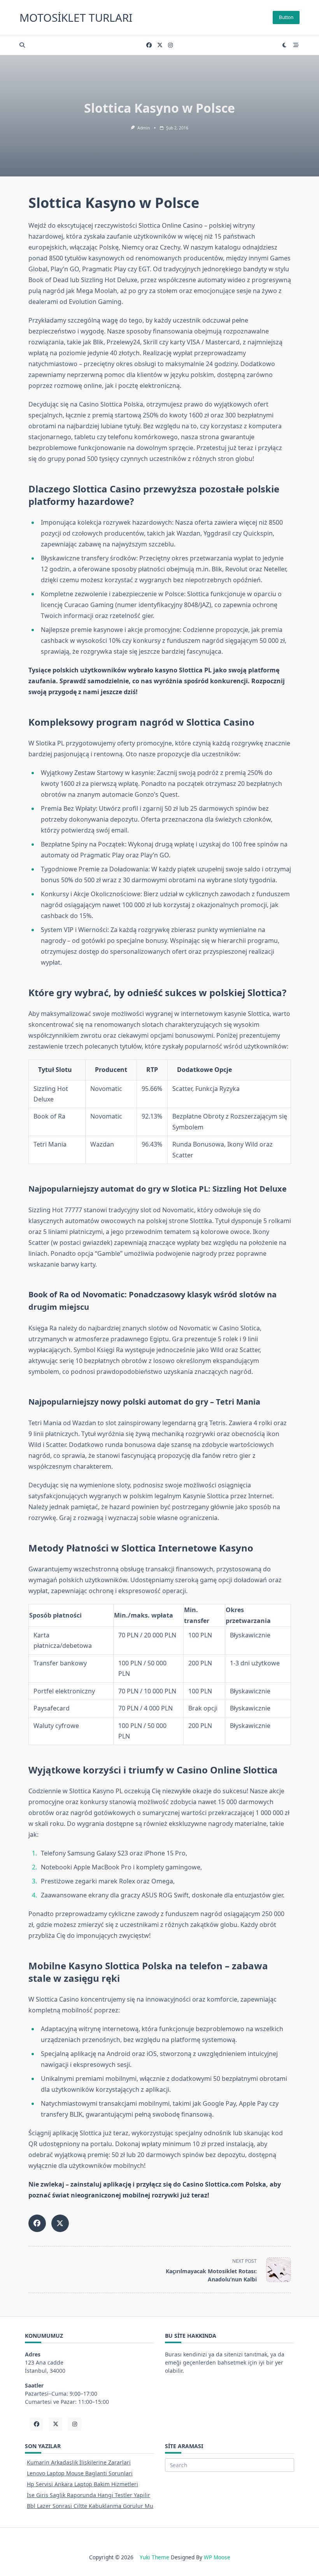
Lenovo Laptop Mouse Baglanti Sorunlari (80, 2473)
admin (144, 128)
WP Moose (217, 2557)
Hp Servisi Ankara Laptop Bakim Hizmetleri (82, 2484)
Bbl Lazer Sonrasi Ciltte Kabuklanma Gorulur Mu (90, 2506)
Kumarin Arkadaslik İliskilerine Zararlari (79, 2462)
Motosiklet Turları (76, 17)
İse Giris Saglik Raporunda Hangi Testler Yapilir (89, 2495)
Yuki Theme (154, 2557)
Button (286, 17)
